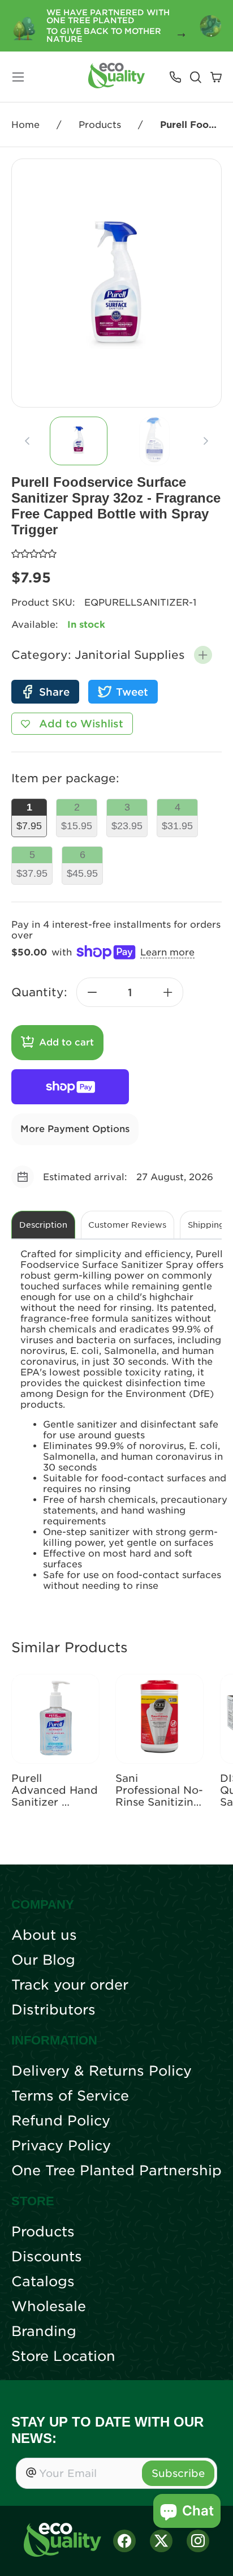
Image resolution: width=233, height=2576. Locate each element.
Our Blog (43, 1960)
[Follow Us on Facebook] (124, 2541)
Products (100, 125)
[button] (203, 655)
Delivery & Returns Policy (102, 2071)
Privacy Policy (61, 2146)
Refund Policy (61, 2121)
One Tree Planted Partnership (116, 2171)
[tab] (79, 441)
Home (25, 125)
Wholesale (49, 2307)
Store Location (63, 2356)
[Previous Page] (27, 441)
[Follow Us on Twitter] (161, 2541)
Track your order (70, 1985)
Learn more (167, 952)
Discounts (47, 2257)
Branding (44, 2331)
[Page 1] (79, 441)
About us (44, 1935)
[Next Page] (206, 441)
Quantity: (39, 992)
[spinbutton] (130, 992)
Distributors (53, 2010)
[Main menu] (18, 77)
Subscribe (178, 2473)
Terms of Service (70, 2096)
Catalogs (43, 2282)
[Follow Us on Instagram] (198, 2541)
